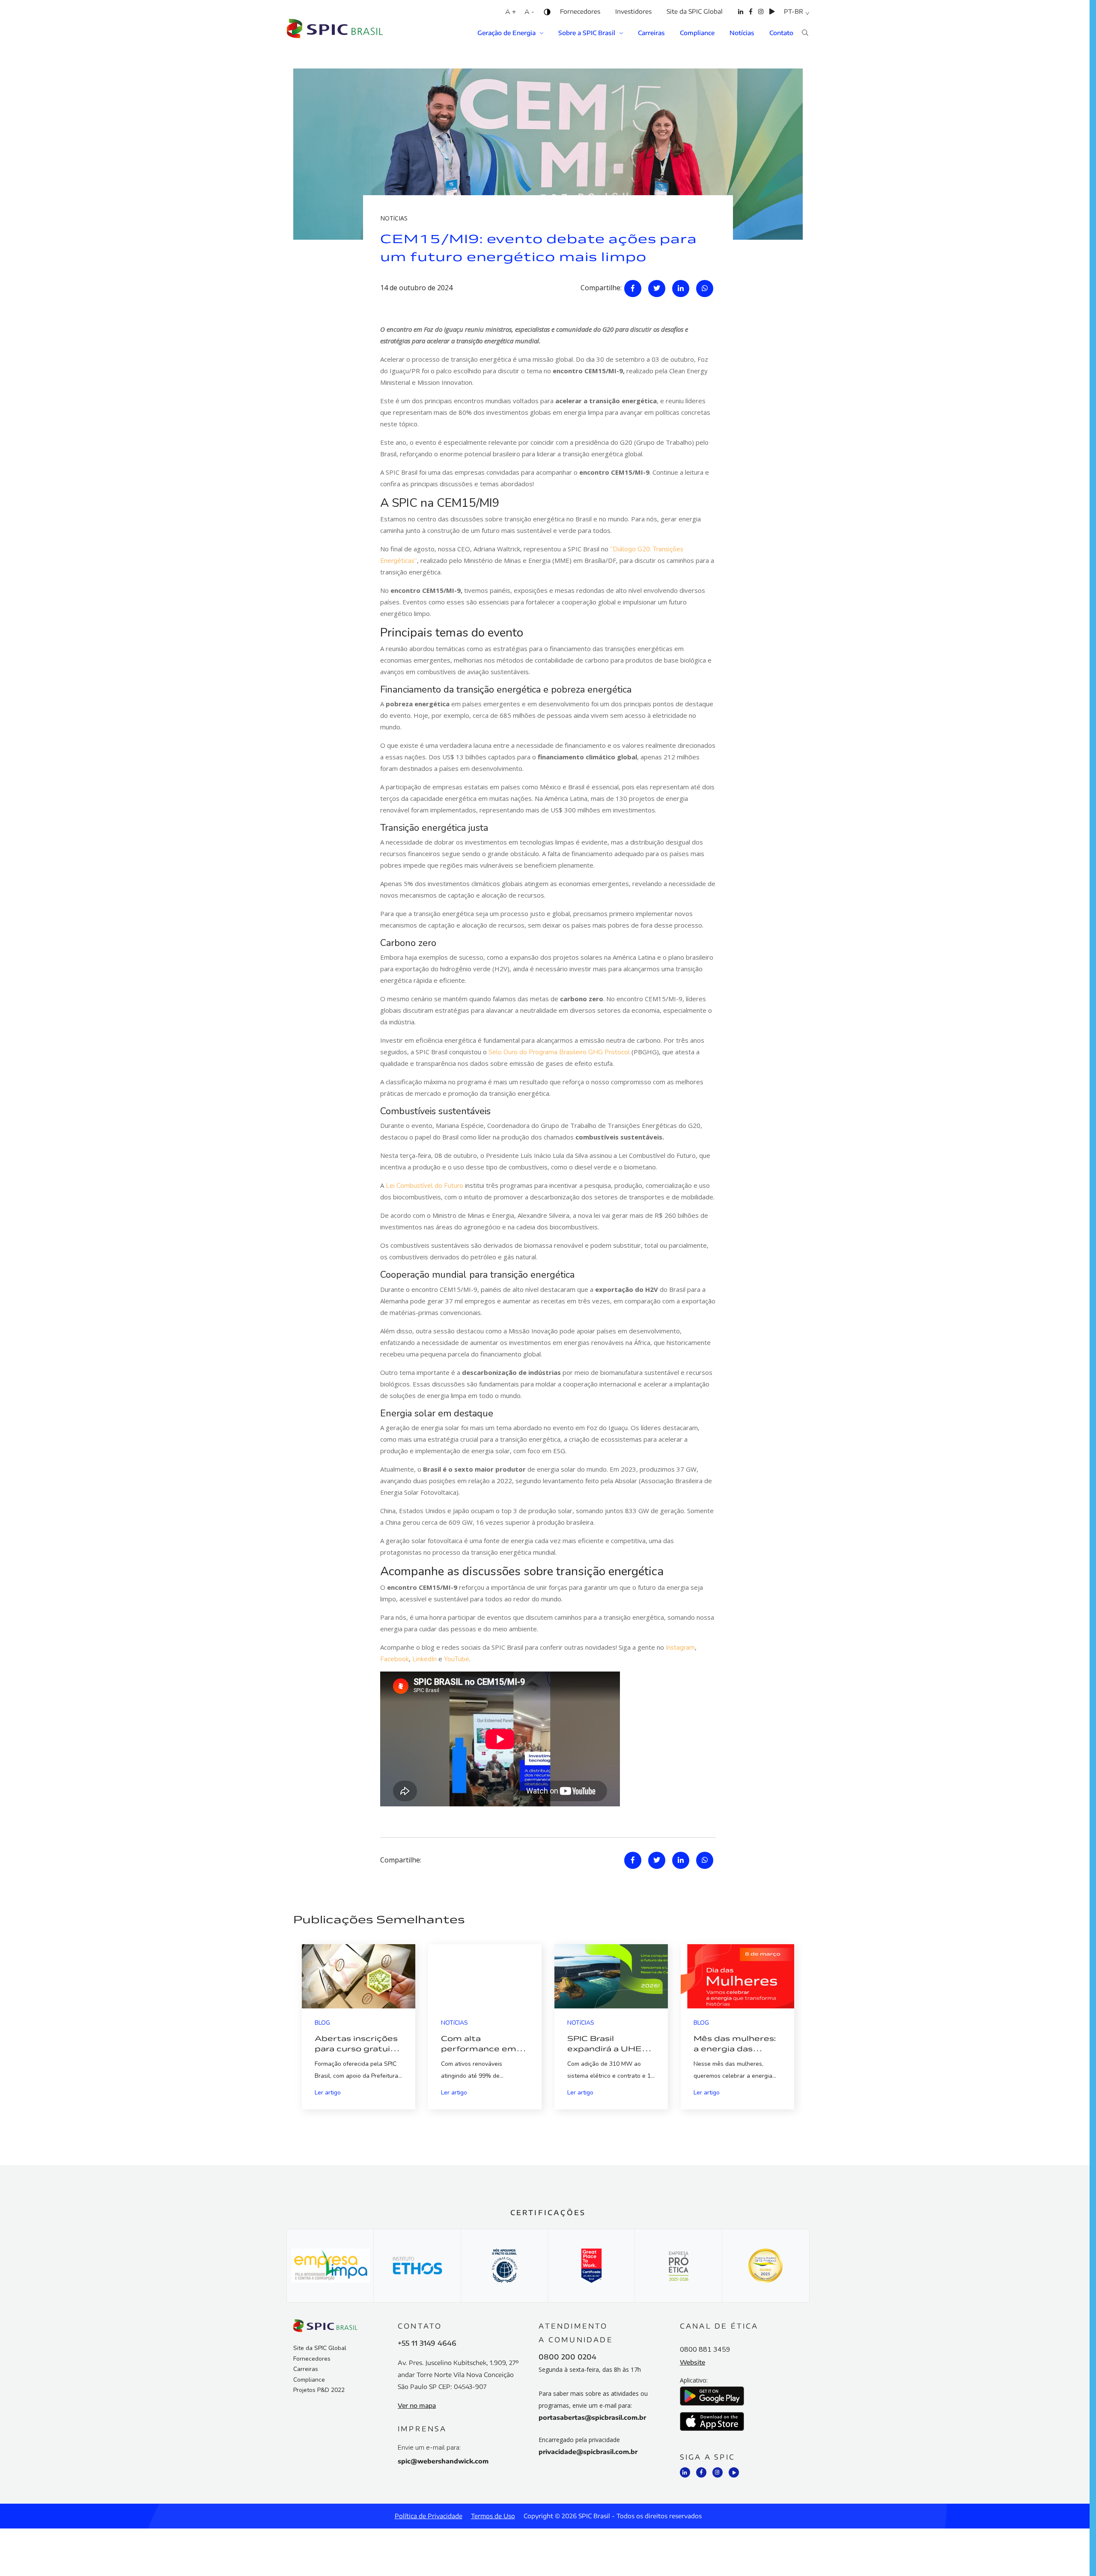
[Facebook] (751, 17)
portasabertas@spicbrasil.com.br (592, 2417)
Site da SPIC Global (695, 11)
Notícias (742, 33)
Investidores (633, 11)
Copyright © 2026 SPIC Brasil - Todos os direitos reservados (613, 2516)
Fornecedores (580, 11)
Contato (781, 33)
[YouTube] (772, 17)
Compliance (697, 33)
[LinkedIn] (741, 17)
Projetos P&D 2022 (319, 2390)
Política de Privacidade (429, 2516)
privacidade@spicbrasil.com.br (588, 2452)
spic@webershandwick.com (443, 2461)
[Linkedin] (681, 289)
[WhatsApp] (705, 289)
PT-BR (794, 11)
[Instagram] (761, 17)
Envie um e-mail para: (429, 2448)
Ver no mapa (417, 2405)
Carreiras (651, 33)
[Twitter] (657, 289)
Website (692, 2362)
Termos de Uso (493, 2516)
